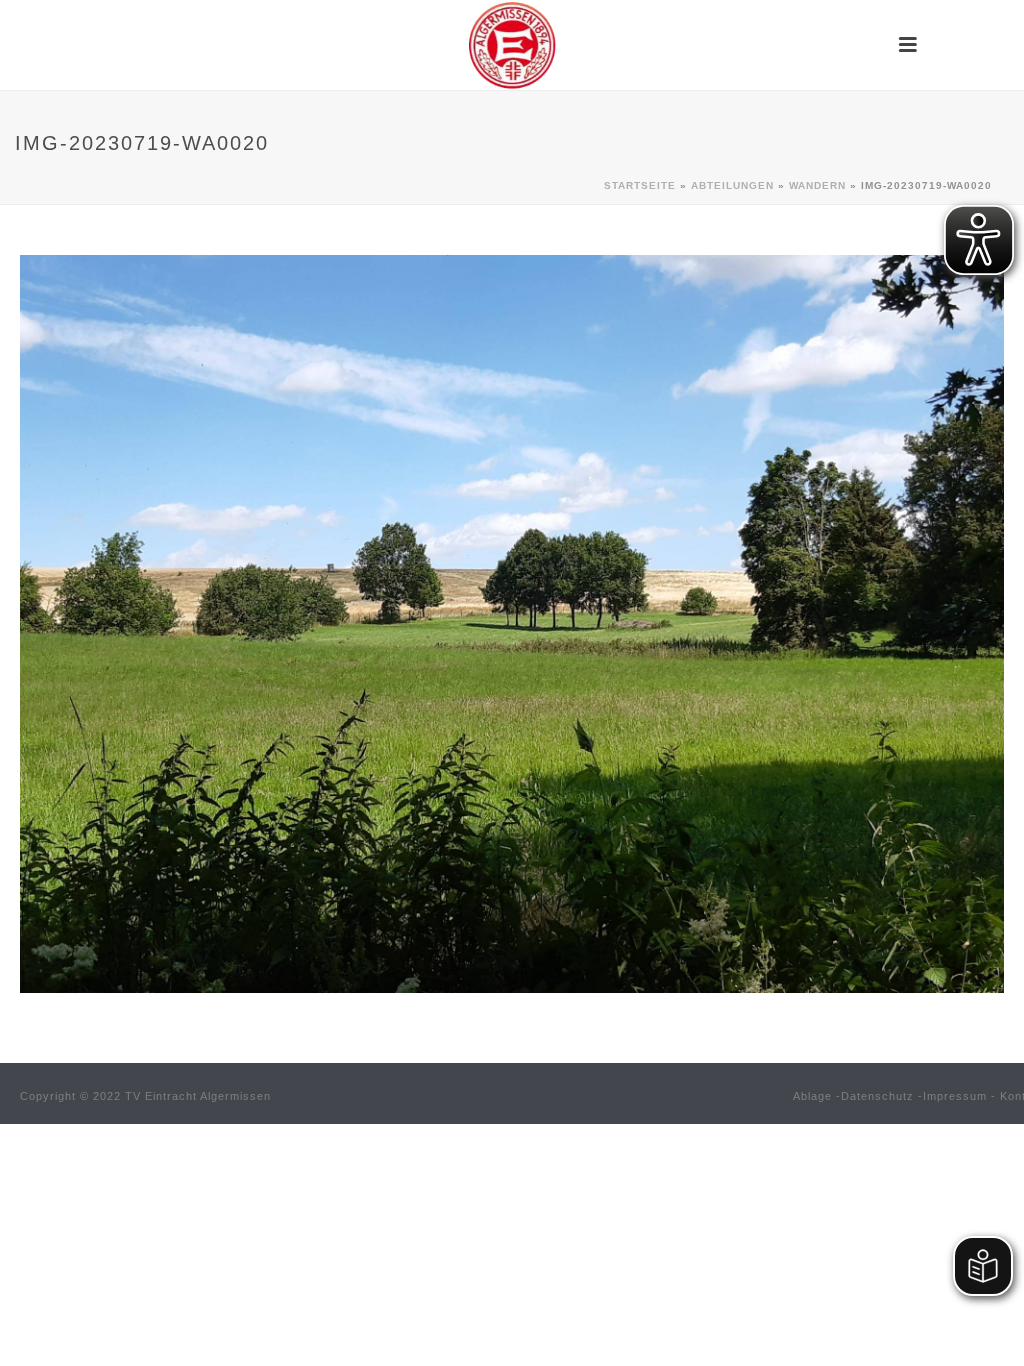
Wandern (817, 185)
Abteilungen (732, 185)
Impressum (955, 1096)
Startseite (640, 185)
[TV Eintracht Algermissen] (512, 45)
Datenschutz (877, 1096)
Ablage (812, 1096)
